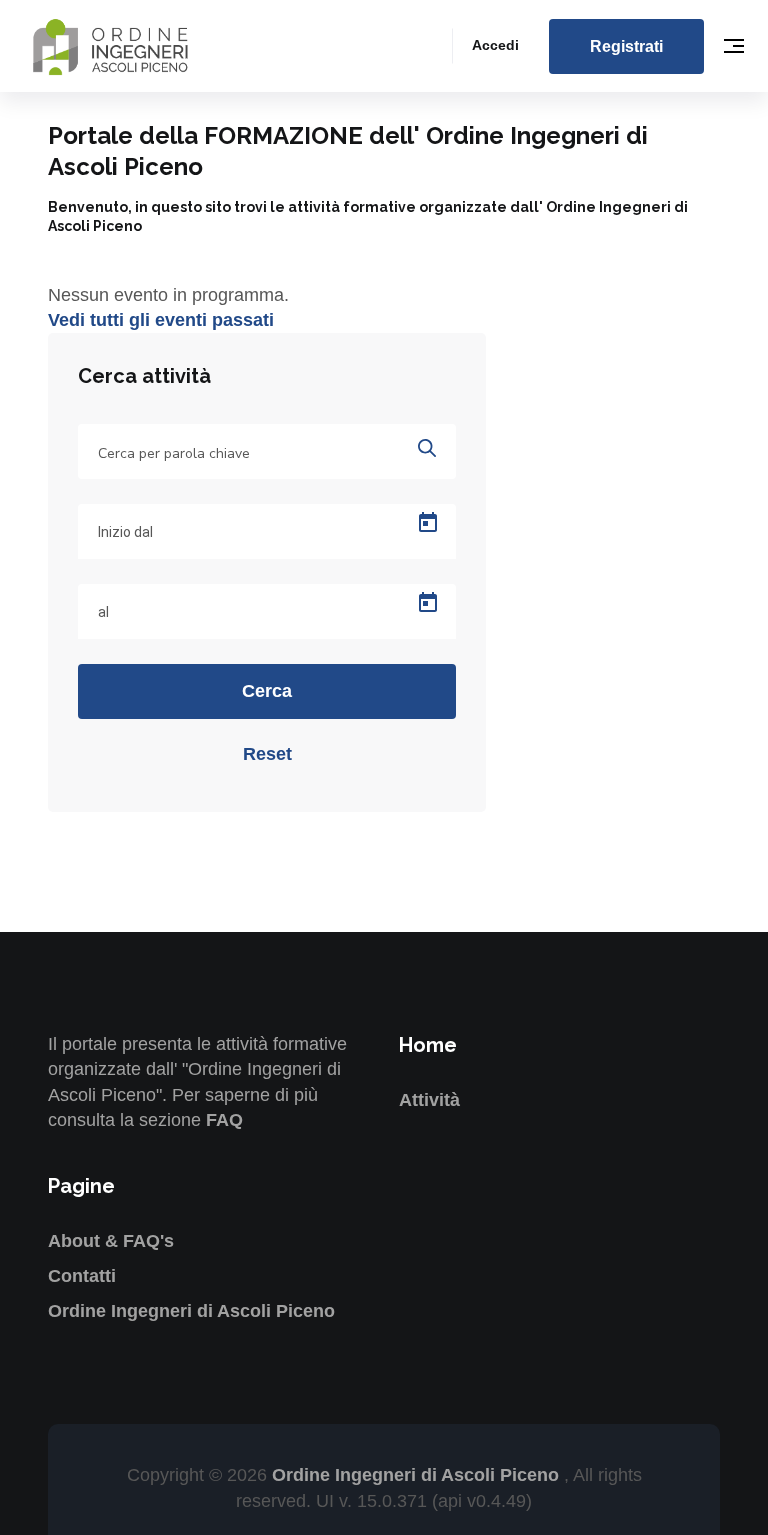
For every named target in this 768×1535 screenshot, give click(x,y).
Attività (429, 1100)
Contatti (82, 1276)
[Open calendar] (428, 523)
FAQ (224, 1120)
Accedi (495, 45)
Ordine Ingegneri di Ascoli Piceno (191, 1311)
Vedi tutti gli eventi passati (161, 320)
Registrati (626, 46)
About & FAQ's (111, 1241)
